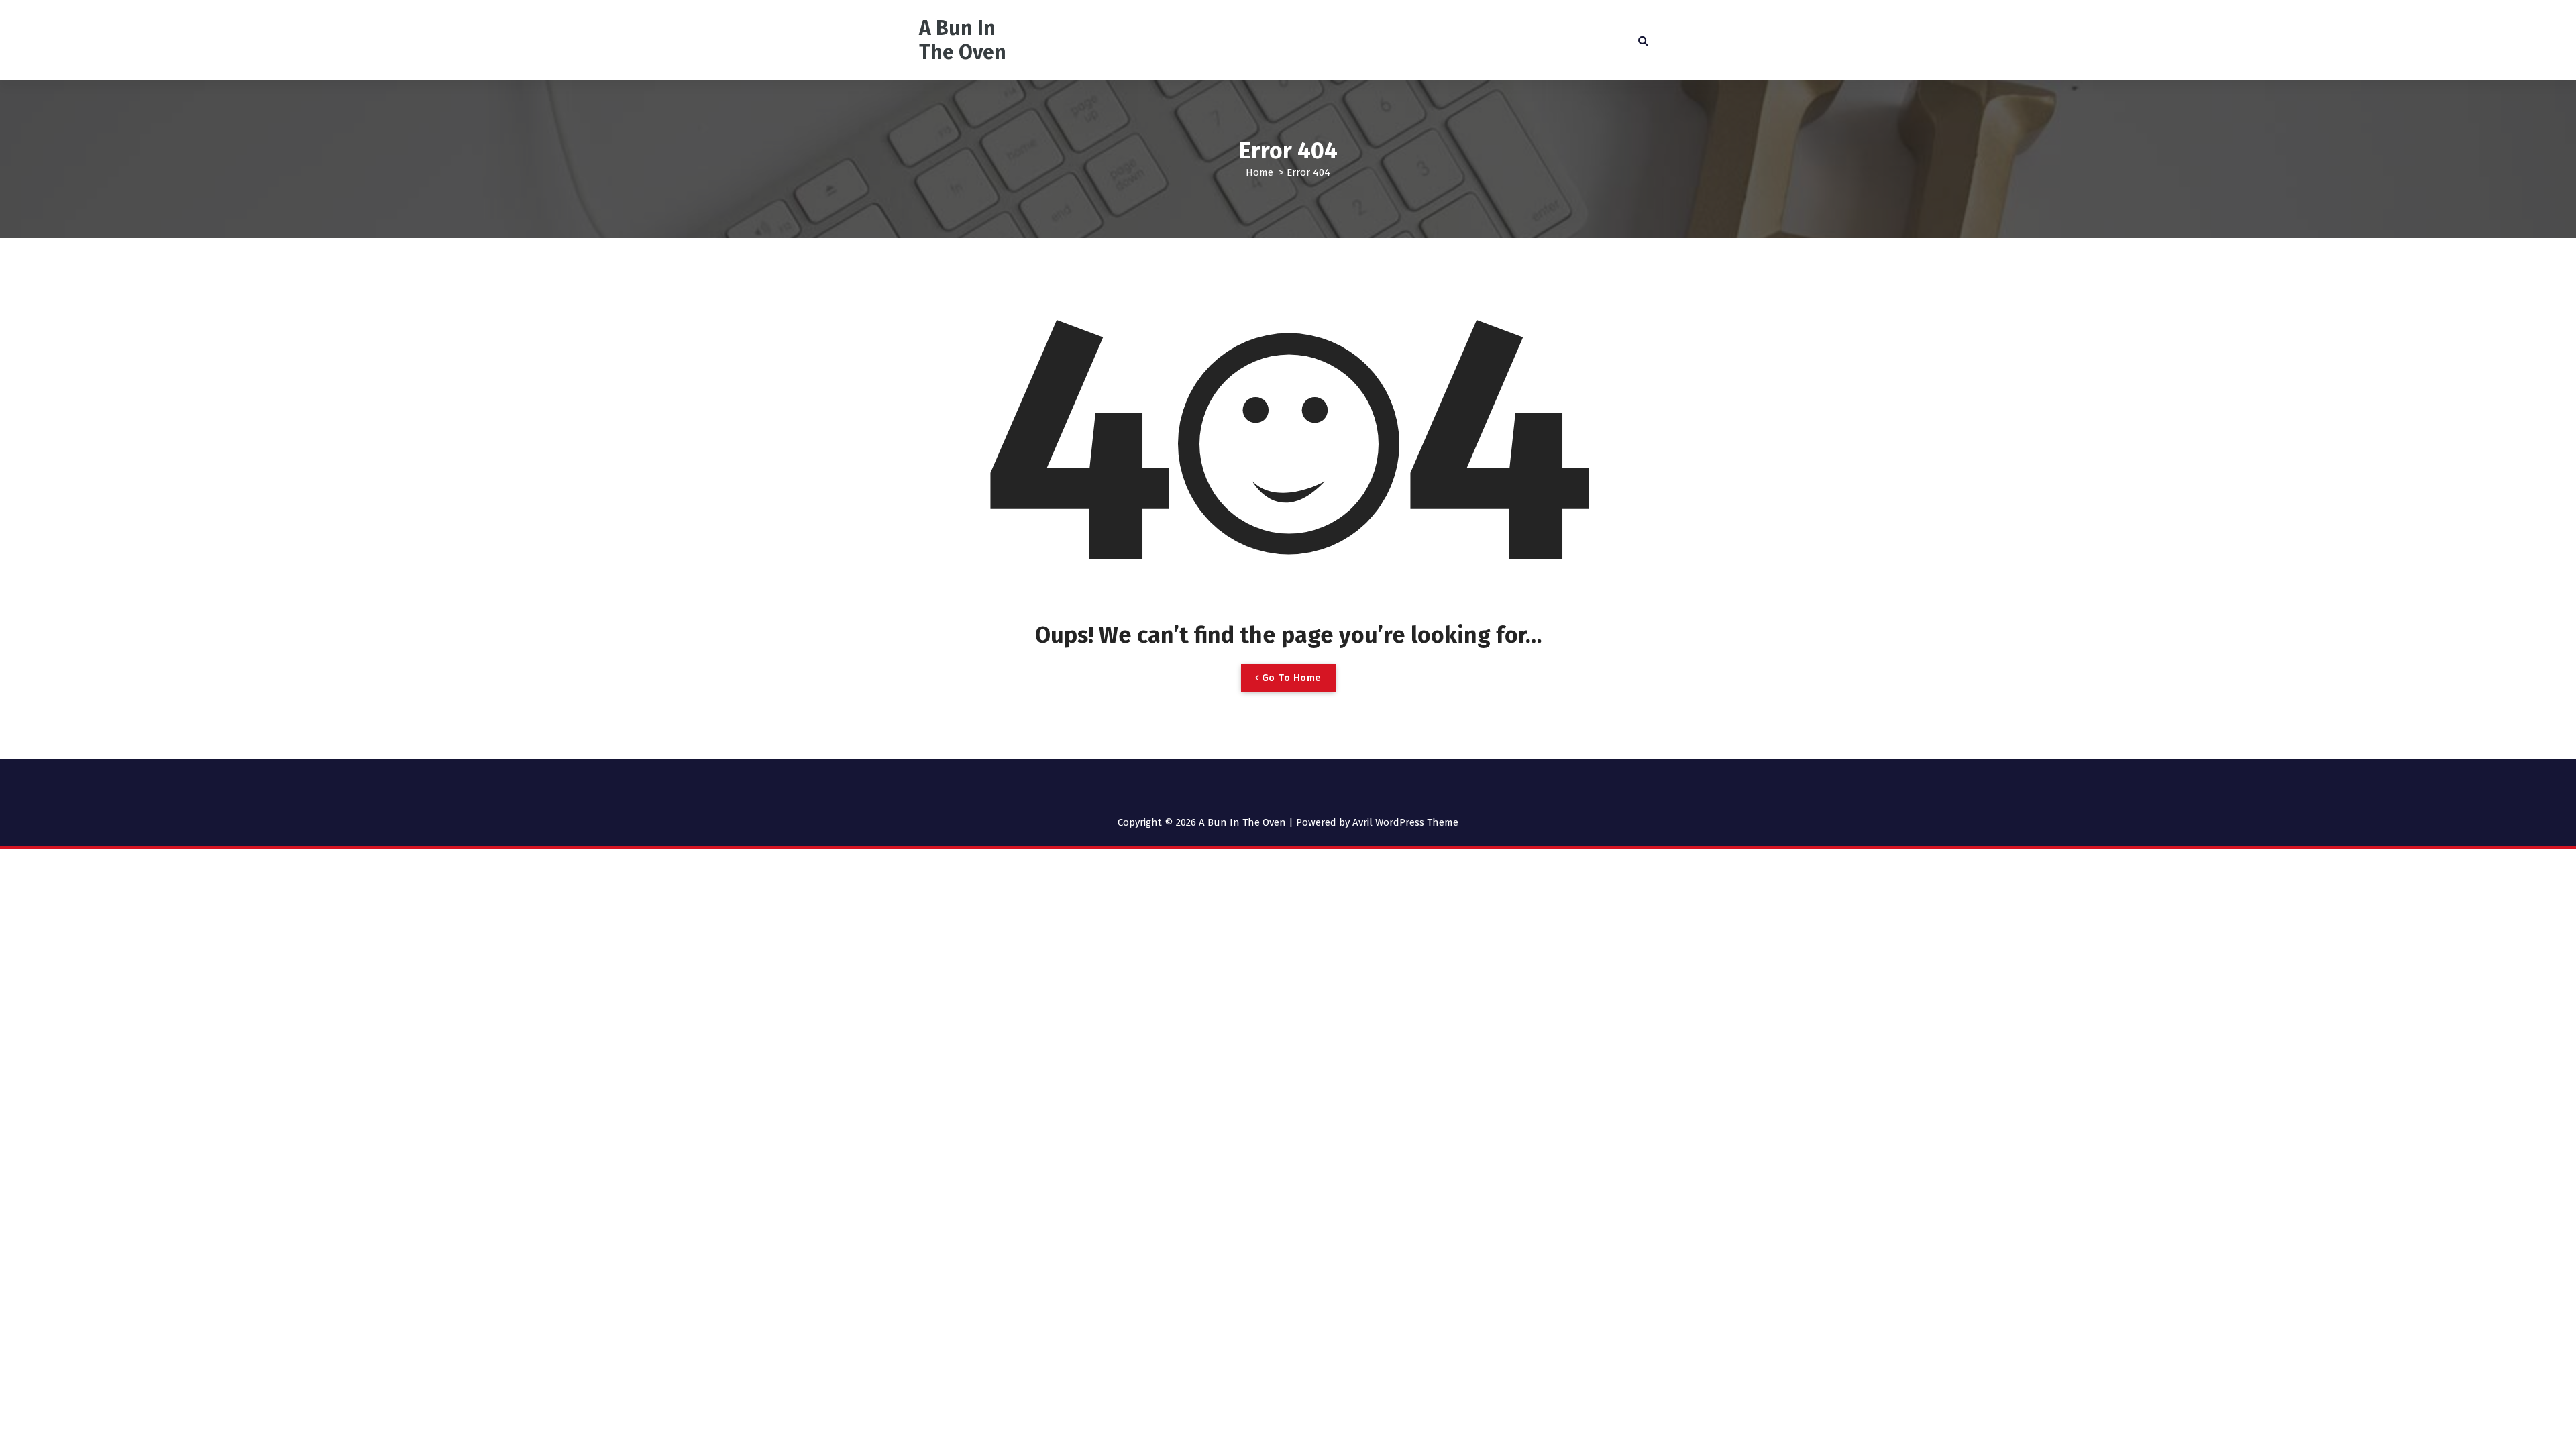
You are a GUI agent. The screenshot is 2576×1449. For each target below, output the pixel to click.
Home (1259, 172)
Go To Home (1290, 678)
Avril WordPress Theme (1405, 822)
